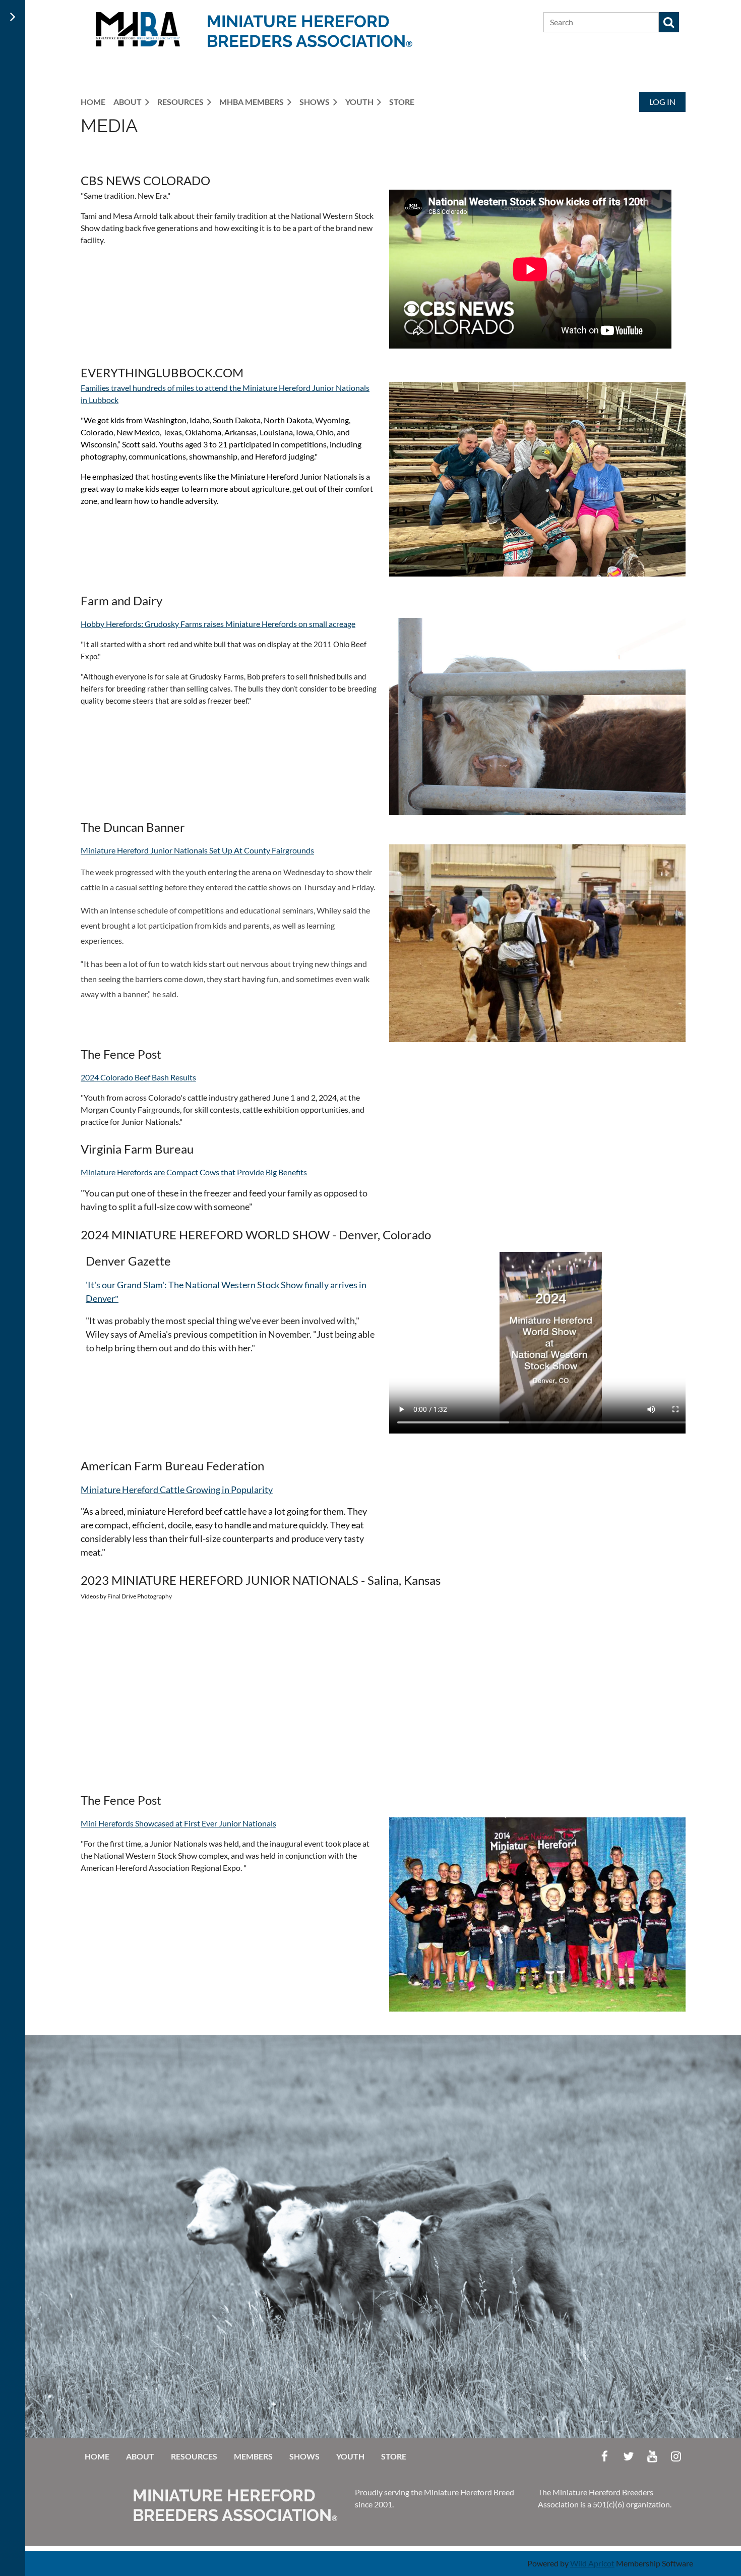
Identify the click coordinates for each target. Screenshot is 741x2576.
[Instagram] (676, 2456)
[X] (628, 2456)
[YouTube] (652, 2456)
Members (253, 2456)
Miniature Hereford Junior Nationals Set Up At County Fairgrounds (197, 850)
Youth (350, 2456)
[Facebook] (605, 2456)
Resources (194, 2456)
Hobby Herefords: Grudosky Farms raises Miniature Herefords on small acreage (218, 624)
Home (97, 2456)
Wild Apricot (592, 2563)
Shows (304, 2456)
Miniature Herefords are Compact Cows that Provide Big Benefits (194, 1172)
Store (394, 2456)
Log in (662, 102)
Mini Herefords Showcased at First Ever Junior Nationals (178, 1823)
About (140, 2456)
